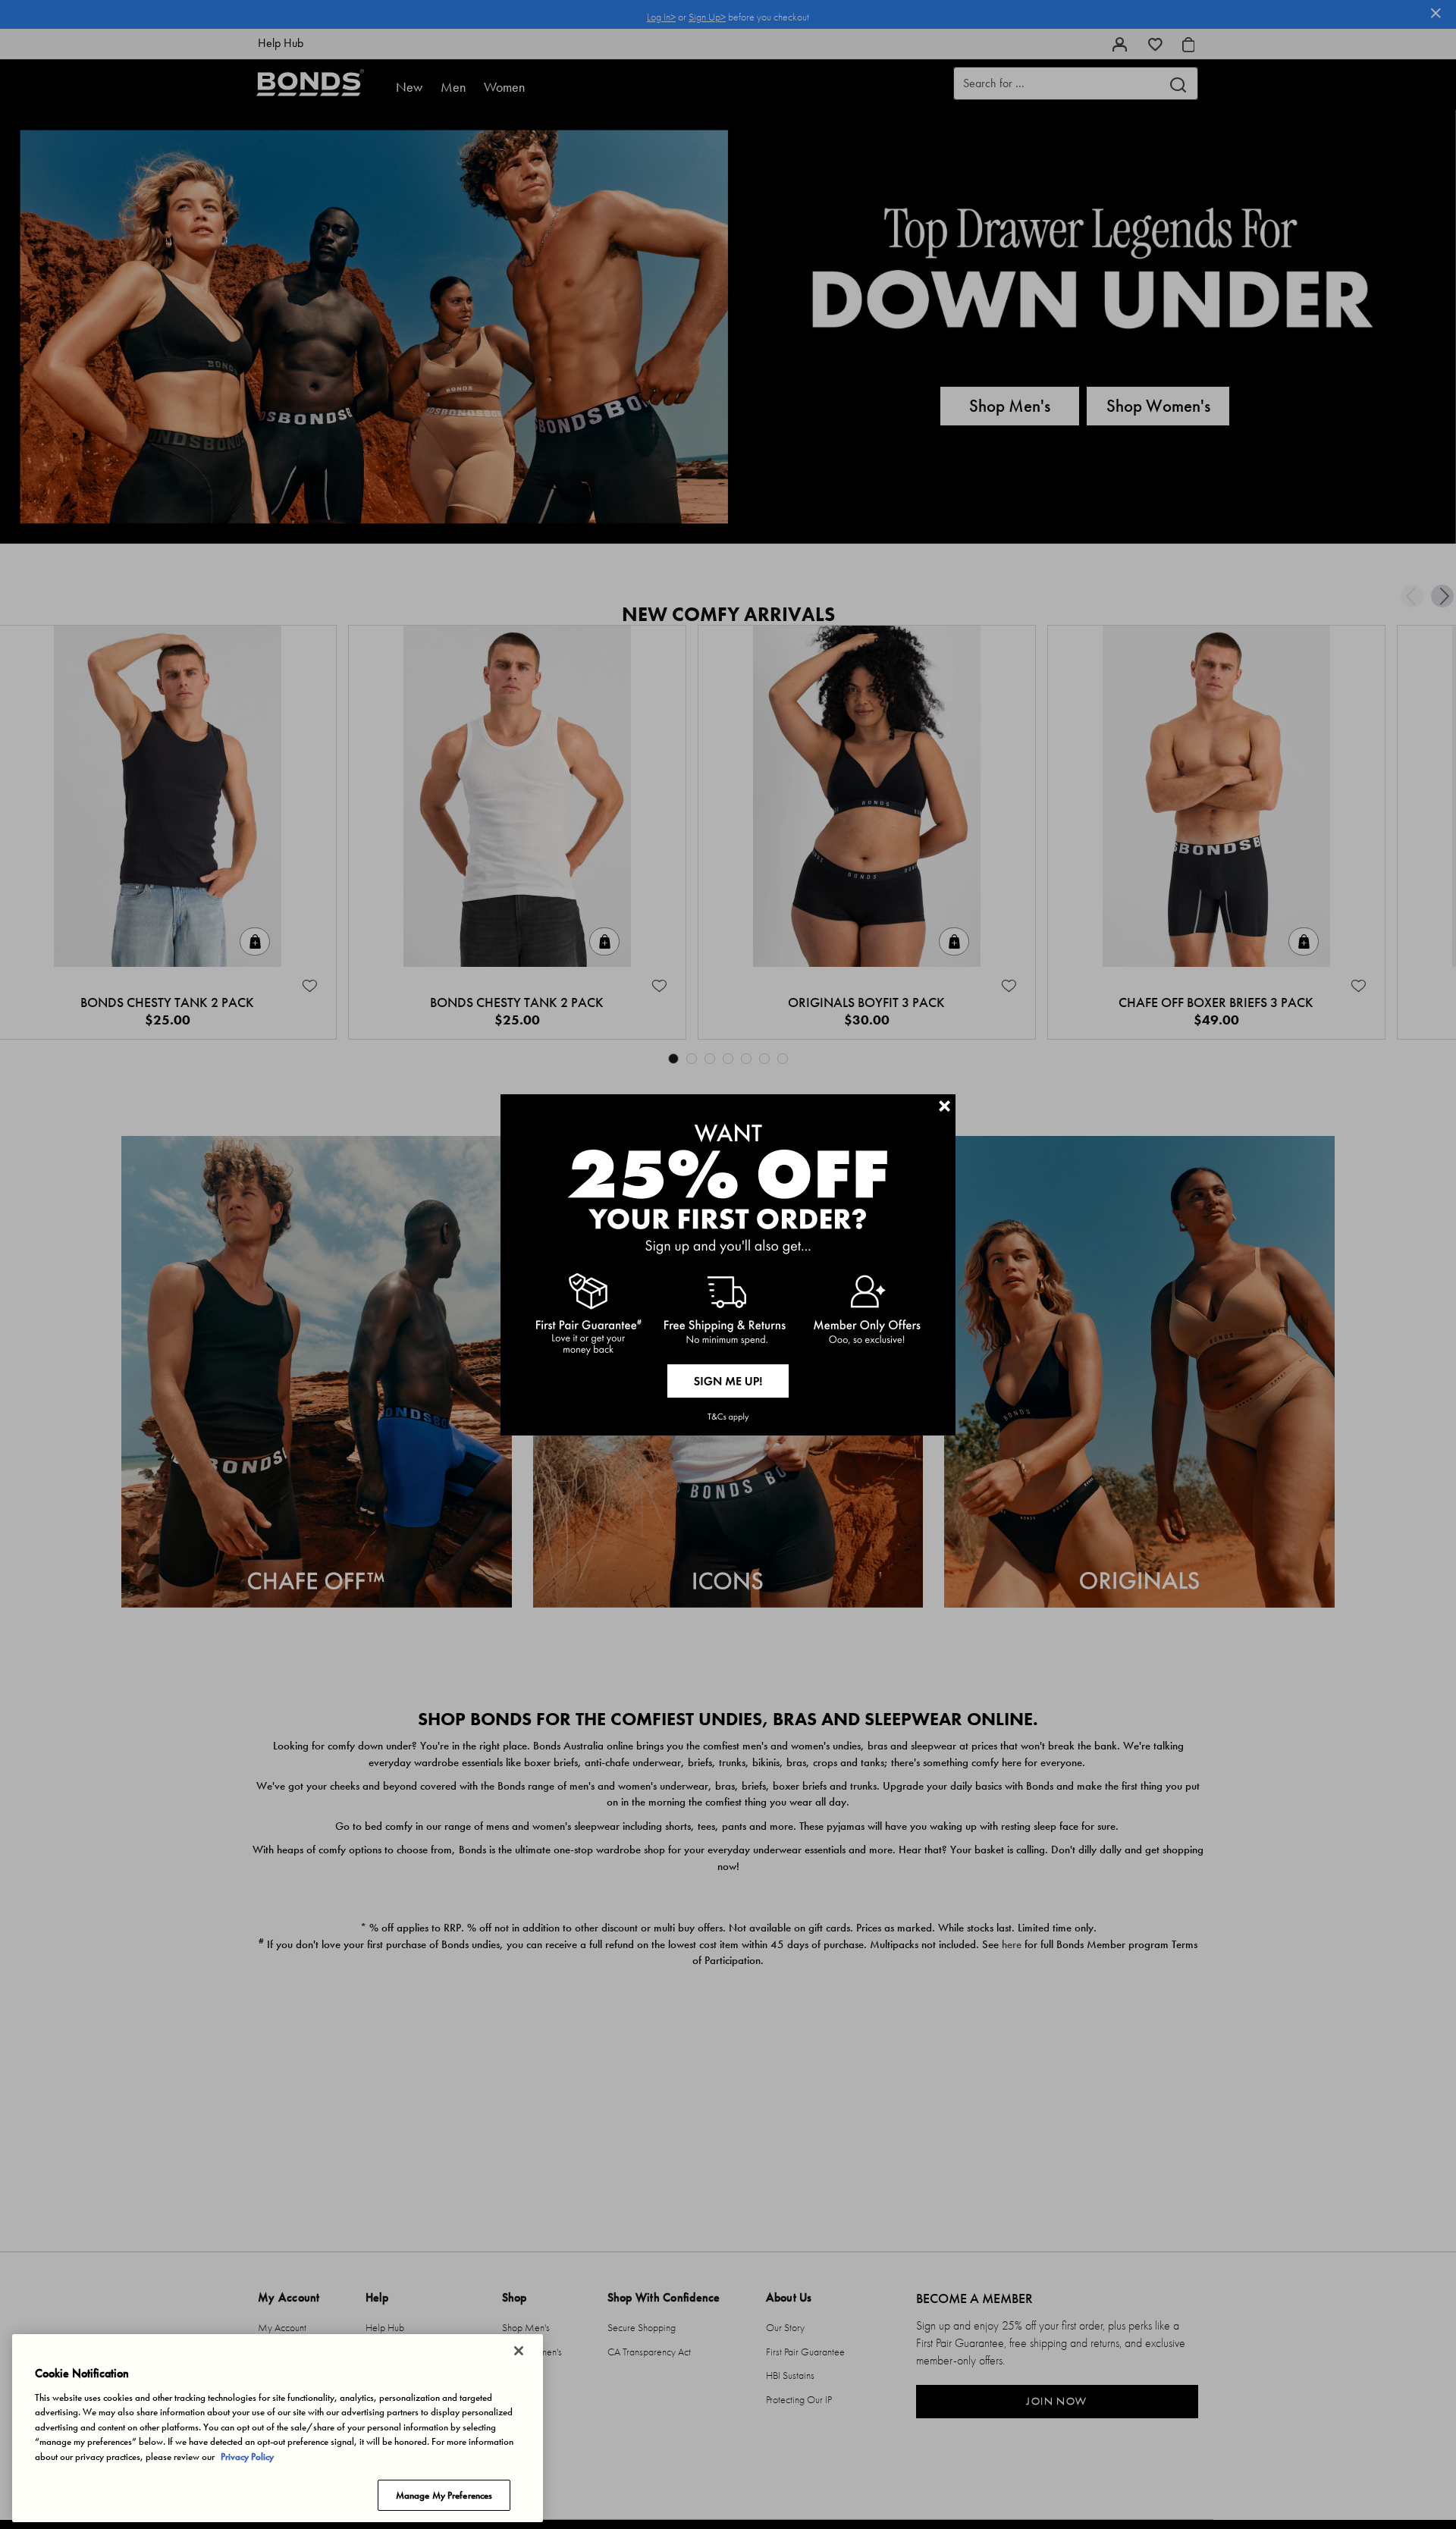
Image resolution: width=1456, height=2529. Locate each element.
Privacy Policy (247, 2457)
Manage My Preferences (444, 2494)
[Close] (519, 2351)
